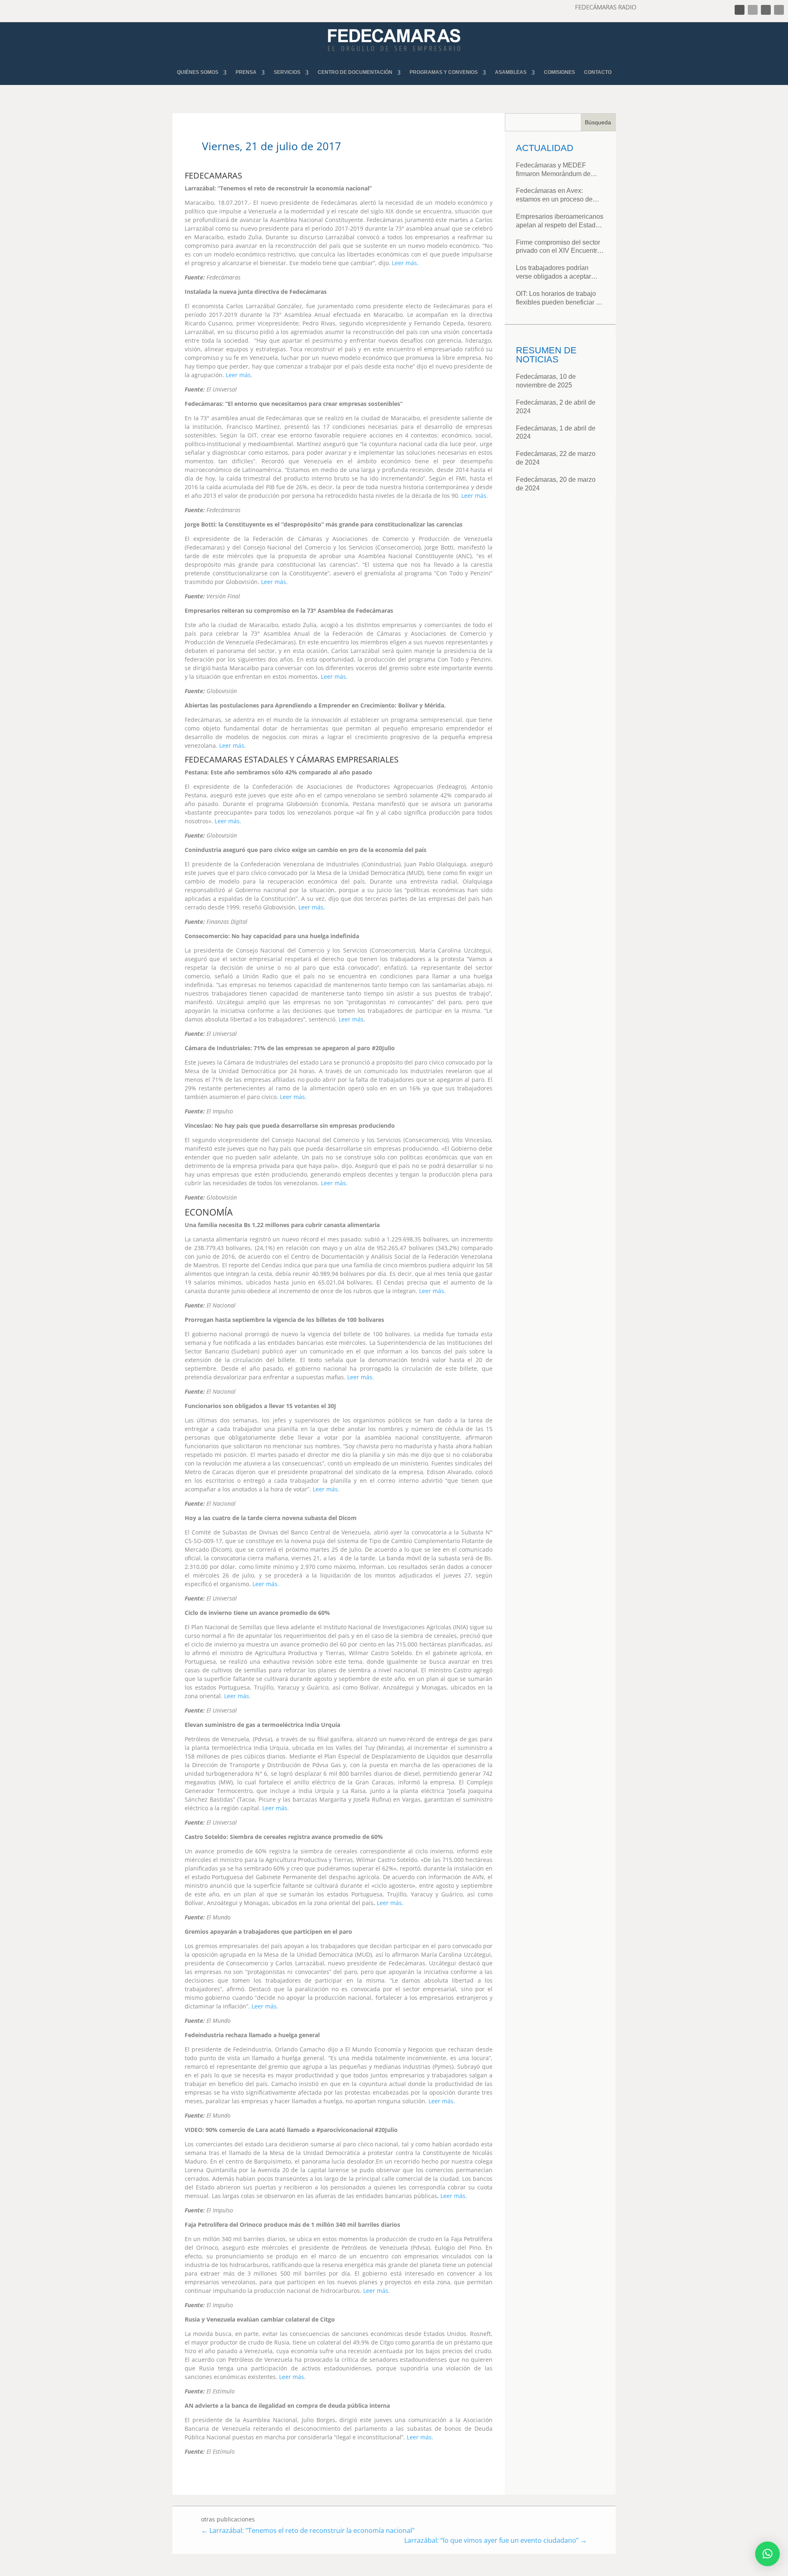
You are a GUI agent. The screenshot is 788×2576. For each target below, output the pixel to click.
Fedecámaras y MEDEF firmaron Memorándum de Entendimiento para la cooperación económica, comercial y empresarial (553, 170)
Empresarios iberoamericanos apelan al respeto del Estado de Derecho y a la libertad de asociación (560, 221)
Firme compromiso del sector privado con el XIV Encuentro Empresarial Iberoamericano (558, 247)
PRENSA (246, 72)
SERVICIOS (287, 72)
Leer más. (405, 263)
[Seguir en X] (753, 10)
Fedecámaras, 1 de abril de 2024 (556, 433)
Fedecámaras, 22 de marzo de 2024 (556, 458)
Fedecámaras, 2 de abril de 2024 (556, 407)
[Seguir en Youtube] (779, 10)
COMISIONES (559, 72)
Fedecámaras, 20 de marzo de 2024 (556, 484)
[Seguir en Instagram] (766, 10)
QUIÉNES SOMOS (198, 72)
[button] (767, 2554)
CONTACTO (598, 72)
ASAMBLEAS (511, 72)
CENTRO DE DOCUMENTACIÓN (355, 72)
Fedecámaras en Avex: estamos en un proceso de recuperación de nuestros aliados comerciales (554, 196)
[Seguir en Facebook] (740, 10)
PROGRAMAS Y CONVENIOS (444, 72)
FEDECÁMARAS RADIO (606, 7)
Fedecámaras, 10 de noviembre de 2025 (546, 381)
